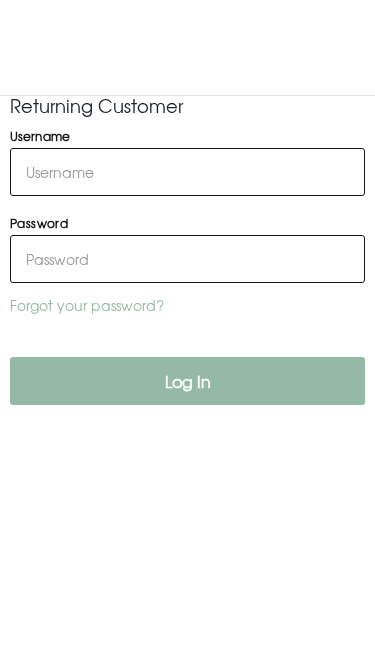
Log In (188, 381)
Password (39, 223)
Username (40, 136)
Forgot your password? (87, 305)
